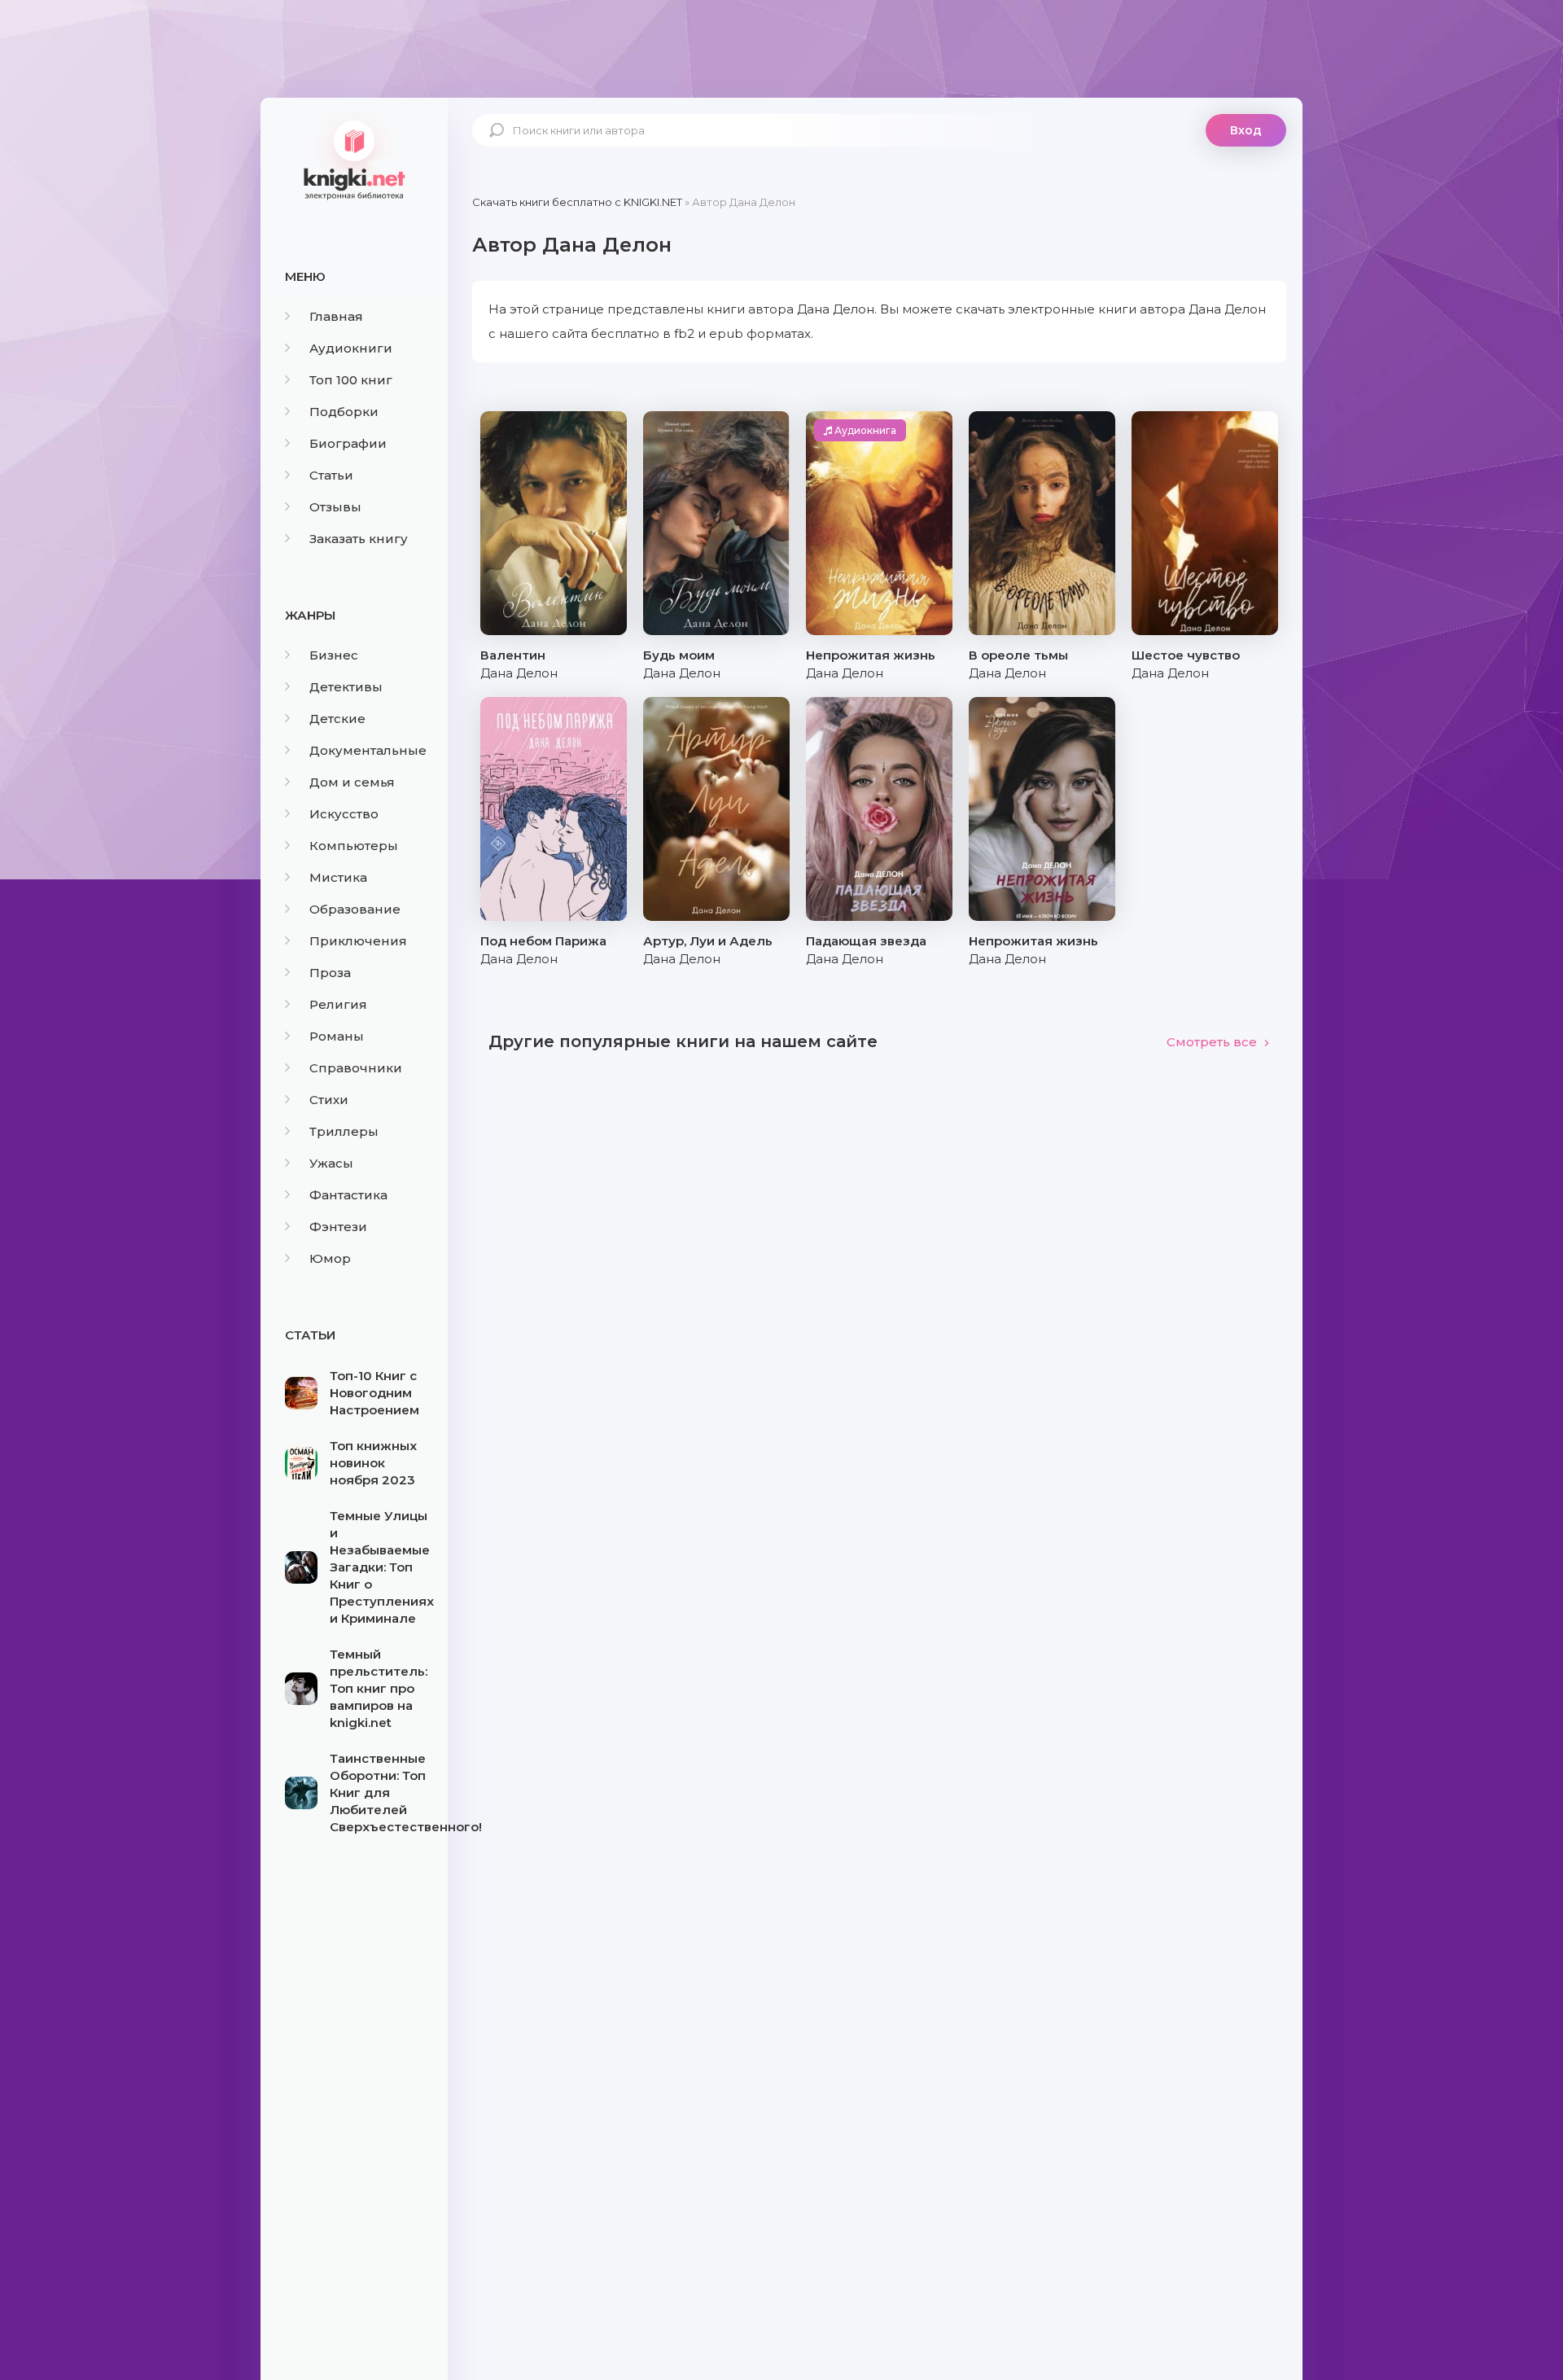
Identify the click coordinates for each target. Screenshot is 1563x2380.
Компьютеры (354, 846)
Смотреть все (1212, 1042)
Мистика (338, 877)
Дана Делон (519, 673)
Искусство (344, 814)
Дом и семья (352, 782)
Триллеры (344, 1131)
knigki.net (354, 159)
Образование (355, 909)
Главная (336, 316)
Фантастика (348, 1195)
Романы (337, 1036)
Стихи (329, 1100)
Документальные (368, 750)
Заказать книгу (359, 539)
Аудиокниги (351, 348)
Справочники (356, 1068)
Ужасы (331, 1163)
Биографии (348, 443)
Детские (337, 719)
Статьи (331, 475)
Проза (330, 973)
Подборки (344, 412)
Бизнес (334, 655)
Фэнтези (338, 1227)
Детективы (346, 687)
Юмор (330, 1258)
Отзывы (335, 507)
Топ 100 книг (351, 380)
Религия (338, 1004)
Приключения (358, 941)
